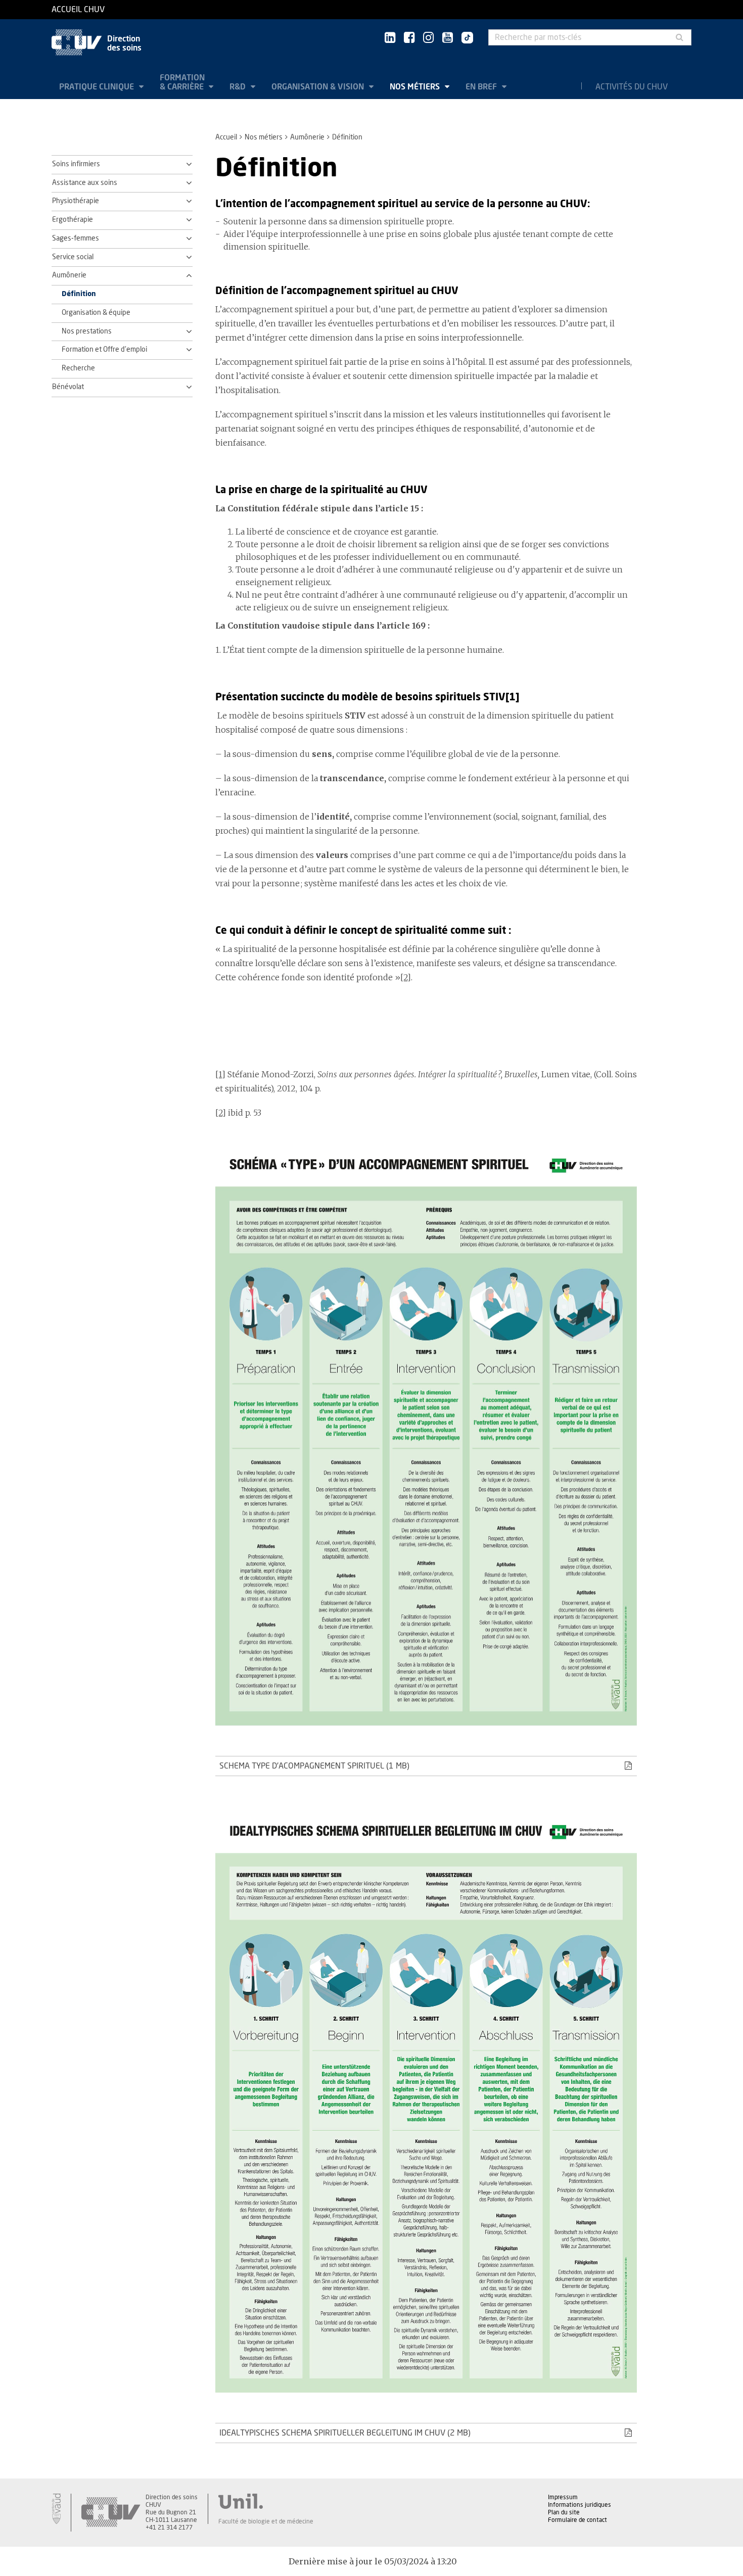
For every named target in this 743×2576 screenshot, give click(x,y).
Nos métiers (416, 87)
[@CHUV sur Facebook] (409, 38)
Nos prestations (87, 331)
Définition (79, 294)
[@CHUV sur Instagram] (428, 38)
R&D (239, 87)
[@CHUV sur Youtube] (448, 38)
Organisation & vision (319, 87)
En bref (482, 87)
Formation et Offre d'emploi (104, 350)
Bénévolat (68, 387)
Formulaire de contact (577, 2520)
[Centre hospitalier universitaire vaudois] (111, 2513)
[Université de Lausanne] (266, 2501)
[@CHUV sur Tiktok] (464, 38)
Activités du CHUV (632, 87)
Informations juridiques (579, 2505)
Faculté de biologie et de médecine (266, 2521)
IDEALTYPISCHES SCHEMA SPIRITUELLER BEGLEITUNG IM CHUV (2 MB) (345, 2433)
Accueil (226, 137)
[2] (406, 977)
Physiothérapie (76, 201)
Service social (73, 257)
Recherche (78, 368)
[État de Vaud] (56, 2509)
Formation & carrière (183, 82)
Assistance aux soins (85, 183)
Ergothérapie (73, 220)
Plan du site (564, 2512)
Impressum (563, 2497)
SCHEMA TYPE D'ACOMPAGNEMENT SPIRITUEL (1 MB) (314, 1766)
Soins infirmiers (76, 164)
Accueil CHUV (78, 10)
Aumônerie (307, 137)
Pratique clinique (98, 87)
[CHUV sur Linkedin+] (390, 38)
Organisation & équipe (96, 313)
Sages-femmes (76, 238)
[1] (220, 1074)
